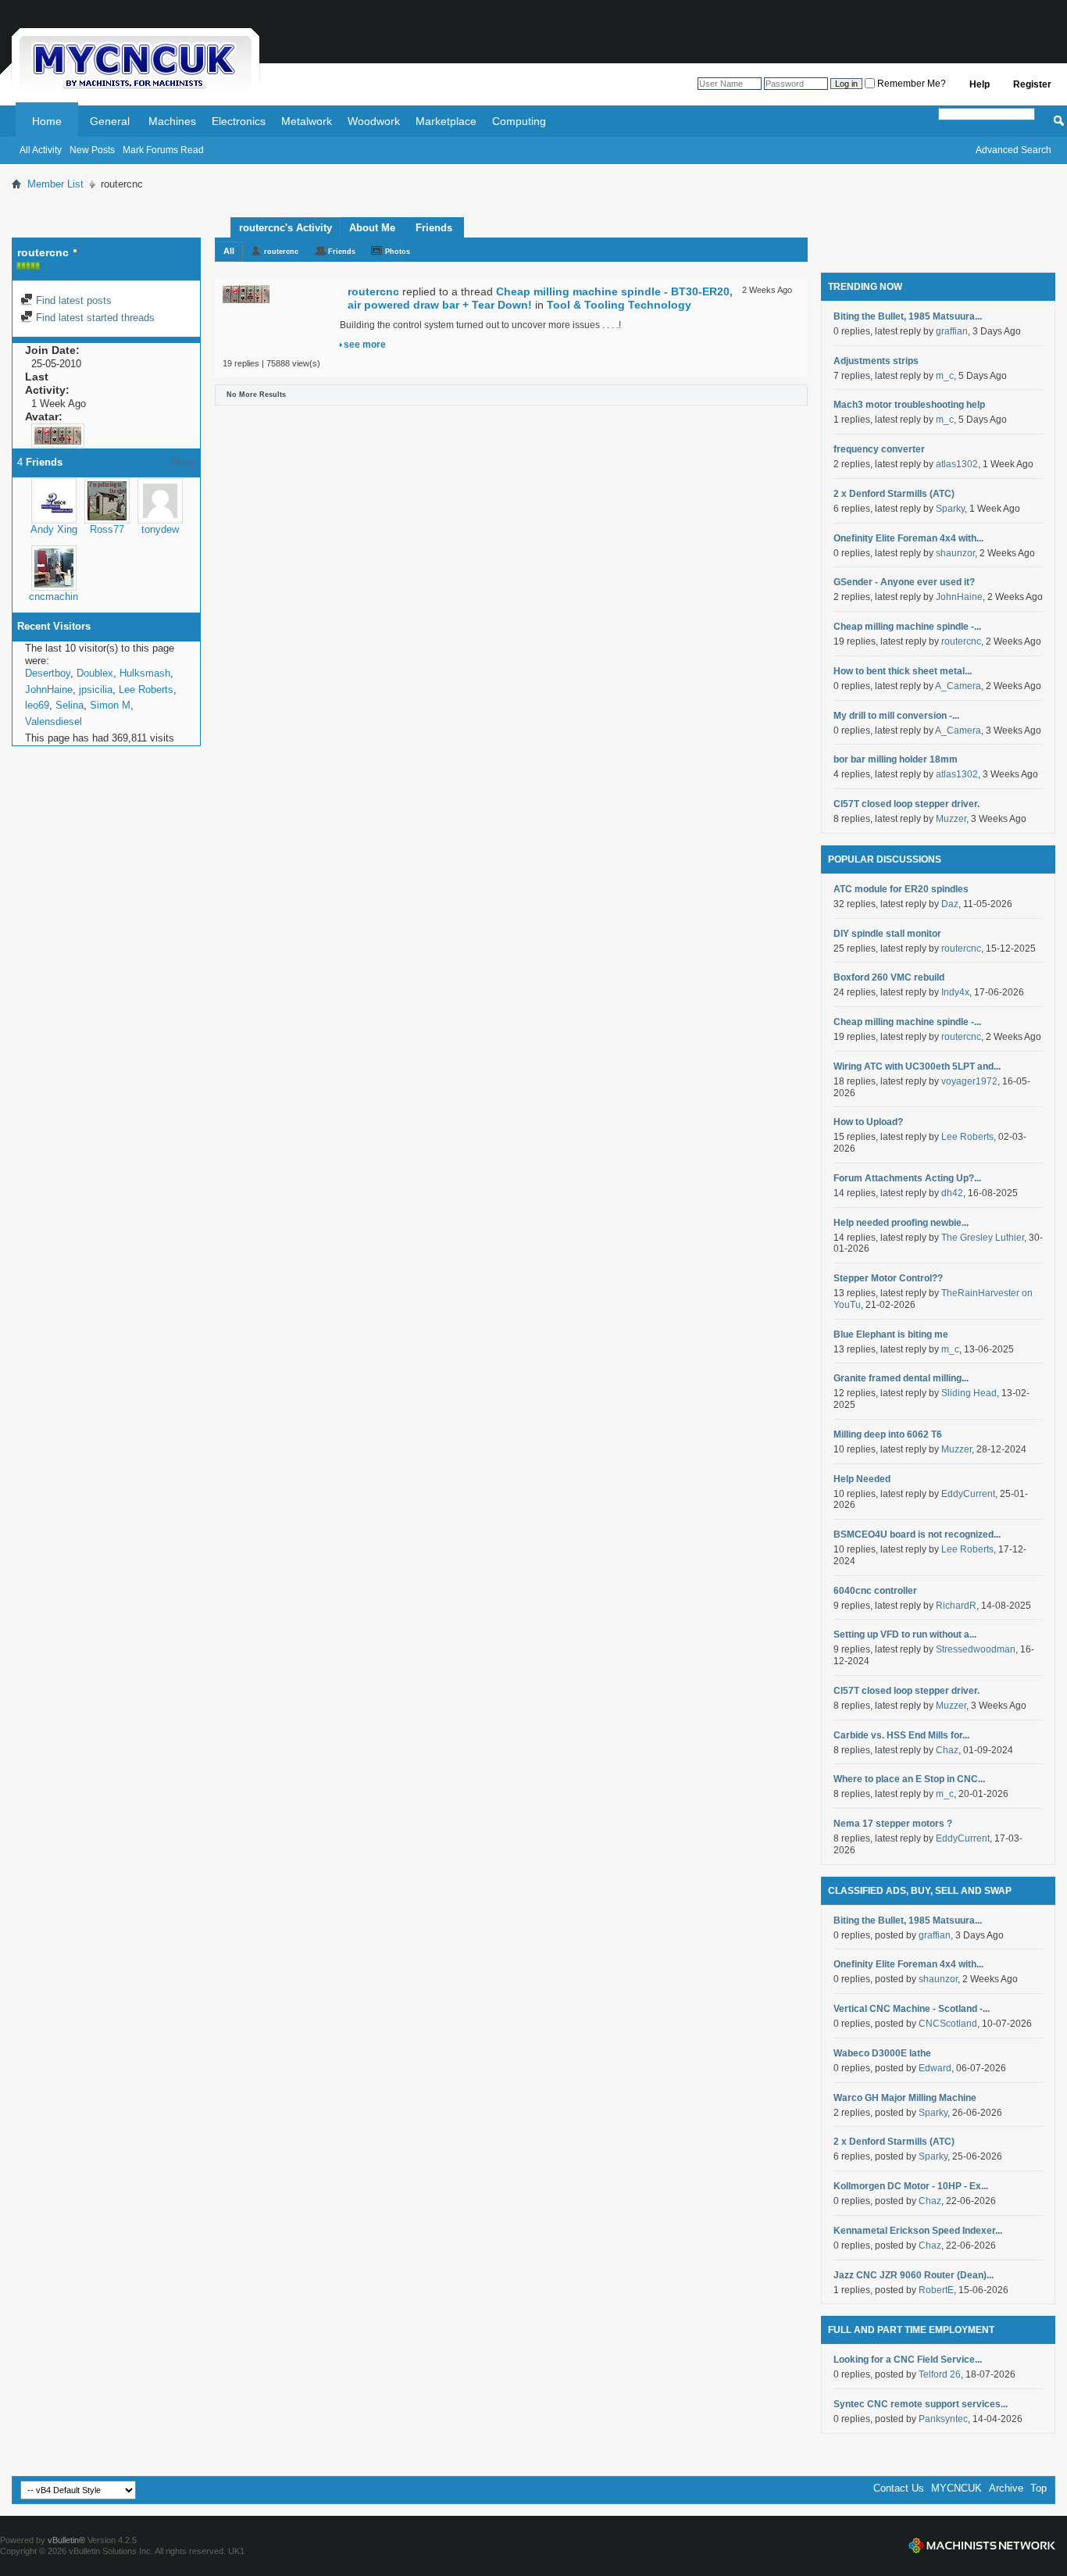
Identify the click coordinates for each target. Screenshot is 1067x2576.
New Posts (92, 150)
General (110, 121)
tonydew (160, 529)
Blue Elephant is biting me (891, 1334)
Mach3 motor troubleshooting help (909, 405)
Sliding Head (969, 1393)
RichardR (956, 1606)
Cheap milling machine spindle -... (907, 627)
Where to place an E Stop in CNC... (909, 1779)
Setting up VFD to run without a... (905, 1635)
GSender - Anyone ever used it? (904, 582)
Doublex (95, 673)
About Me (372, 228)
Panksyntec (943, 2419)
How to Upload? (868, 1122)
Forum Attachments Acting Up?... (907, 1178)
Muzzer (951, 819)
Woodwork (374, 121)
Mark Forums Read (163, 150)
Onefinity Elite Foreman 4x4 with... (908, 538)
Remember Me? (910, 84)
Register (1032, 84)
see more (365, 345)
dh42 (952, 1193)
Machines (172, 121)
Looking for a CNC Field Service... (908, 2360)
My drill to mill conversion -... (896, 716)
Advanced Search (1013, 150)
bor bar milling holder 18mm (896, 759)
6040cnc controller (875, 1591)
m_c (945, 376)
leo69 (37, 705)
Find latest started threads (94, 318)
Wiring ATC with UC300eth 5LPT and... (917, 1066)
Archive (1006, 2488)
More (183, 462)
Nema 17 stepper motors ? (893, 1824)
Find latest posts (72, 300)
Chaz (947, 1750)
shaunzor (955, 553)
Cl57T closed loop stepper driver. (906, 804)
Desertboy (48, 673)
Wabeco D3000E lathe (882, 2053)
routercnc (281, 252)
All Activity (41, 150)
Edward (935, 2068)
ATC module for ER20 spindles (901, 889)
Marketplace (446, 121)
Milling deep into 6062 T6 (888, 1434)
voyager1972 (969, 1081)
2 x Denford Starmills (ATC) (894, 494)
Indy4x (955, 992)
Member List (55, 184)
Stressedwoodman (976, 1649)
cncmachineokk (64, 597)
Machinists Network (982, 2546)
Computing (519, 121)
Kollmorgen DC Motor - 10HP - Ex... (911, 2186)
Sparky (950, 509)
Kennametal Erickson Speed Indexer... (918, 2231)
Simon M (110, 705)
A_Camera (958, 686)
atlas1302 (957, 464)
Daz (950, 904)
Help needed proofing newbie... (901, 1223)
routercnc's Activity (285, 228)
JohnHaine (49, 690)
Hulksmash (145, 673)
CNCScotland (948, 2024)
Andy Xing (54, 529)
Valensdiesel (54, 722)
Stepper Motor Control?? (888, 1278)
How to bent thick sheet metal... (903, 671)
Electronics (239, 121)
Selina (70, 705)
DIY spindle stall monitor (887, 934)
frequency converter (879, 449)
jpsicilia (96, 690)
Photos (398, 252)
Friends (434, 228)
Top (1038, 2488)
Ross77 (107, 529)
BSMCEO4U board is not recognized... (917, 1535)
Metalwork (307, 121)
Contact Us (899, 2488)
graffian (952, 331)
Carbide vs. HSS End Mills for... (901, 1735)
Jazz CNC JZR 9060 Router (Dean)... (914, 2275)
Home (47, 121)
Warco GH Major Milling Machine (905, 2098)
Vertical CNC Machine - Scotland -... (912, 2009)
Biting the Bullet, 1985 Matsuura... (908, 316)
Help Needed (862, 1479)
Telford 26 (940, 2374)
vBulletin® (66, 2540)
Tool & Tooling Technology (619, 305)
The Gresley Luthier (983, 1238)
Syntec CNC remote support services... (921, 2404)
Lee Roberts (146, 690)
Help (980, 84)
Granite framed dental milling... (901, 1378)
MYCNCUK (956, 2488)
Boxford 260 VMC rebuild (889, 977)
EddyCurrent (968, 1494)
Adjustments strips (876, 361)
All (229, 251)
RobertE (936, 2290)
